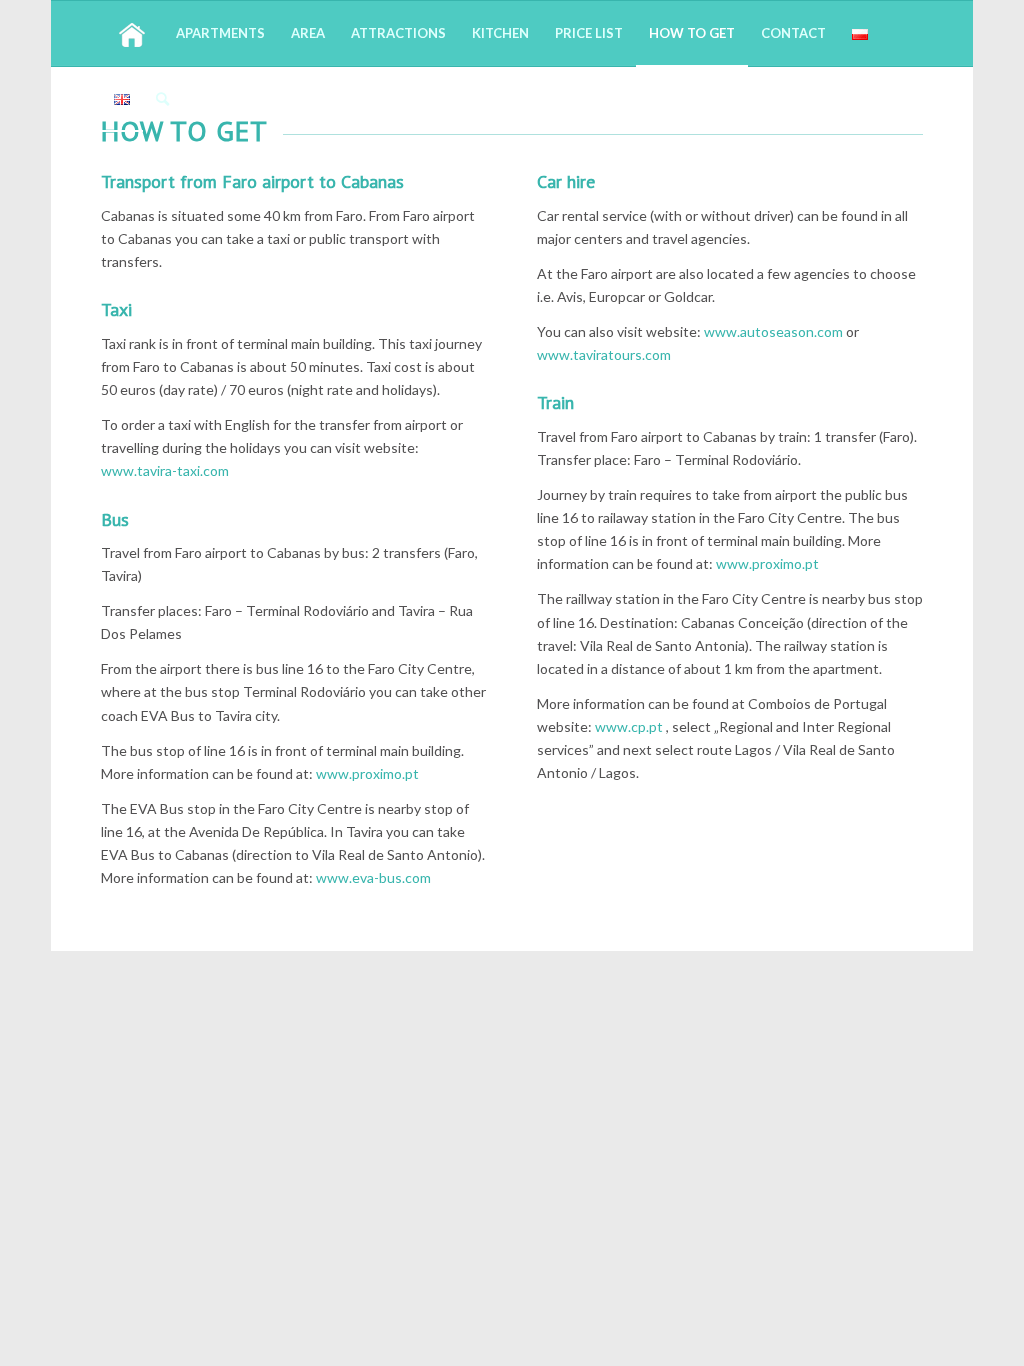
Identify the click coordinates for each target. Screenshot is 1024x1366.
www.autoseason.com (773, 331)
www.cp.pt (629, 726)
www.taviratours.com (604, 354)
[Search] (162, 98)
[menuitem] (132, 33)
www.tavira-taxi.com (165, 470)
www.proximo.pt (367, 773)
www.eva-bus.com (373, 877)
